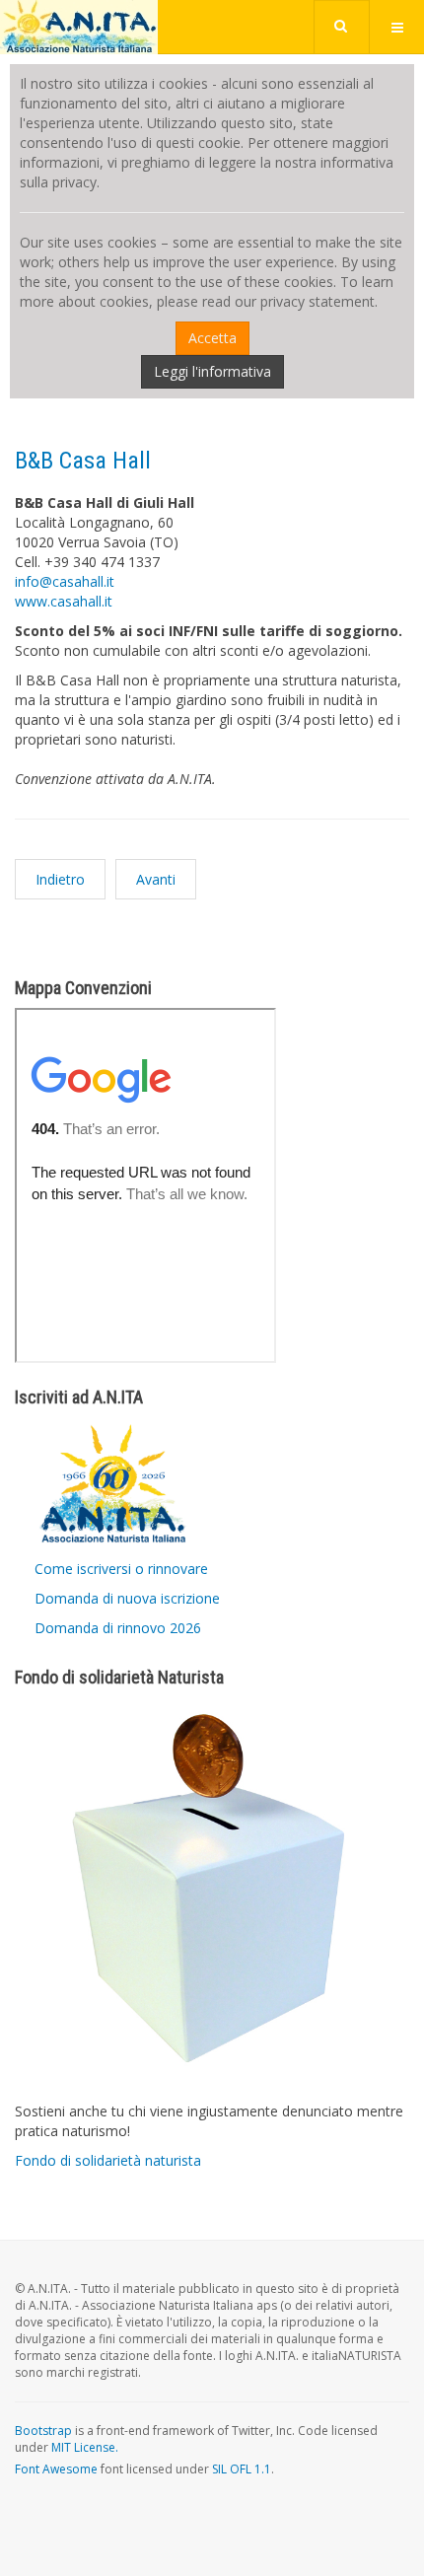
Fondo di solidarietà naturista (108, 2160)
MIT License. (85, 2447)
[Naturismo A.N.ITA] (79, 27)
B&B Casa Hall (83, 461)
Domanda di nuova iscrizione (127, 1598)
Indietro (60, 879)
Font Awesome (56, 2469)
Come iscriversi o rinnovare (121, 1569)
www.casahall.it (64, 601)
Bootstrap (43, 2431)
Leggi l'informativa (212, 371)
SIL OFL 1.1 (242, 2469)
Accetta (212, 338)
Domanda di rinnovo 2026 (118, 1628)
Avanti (156, 879)
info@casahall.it (65, 581)
